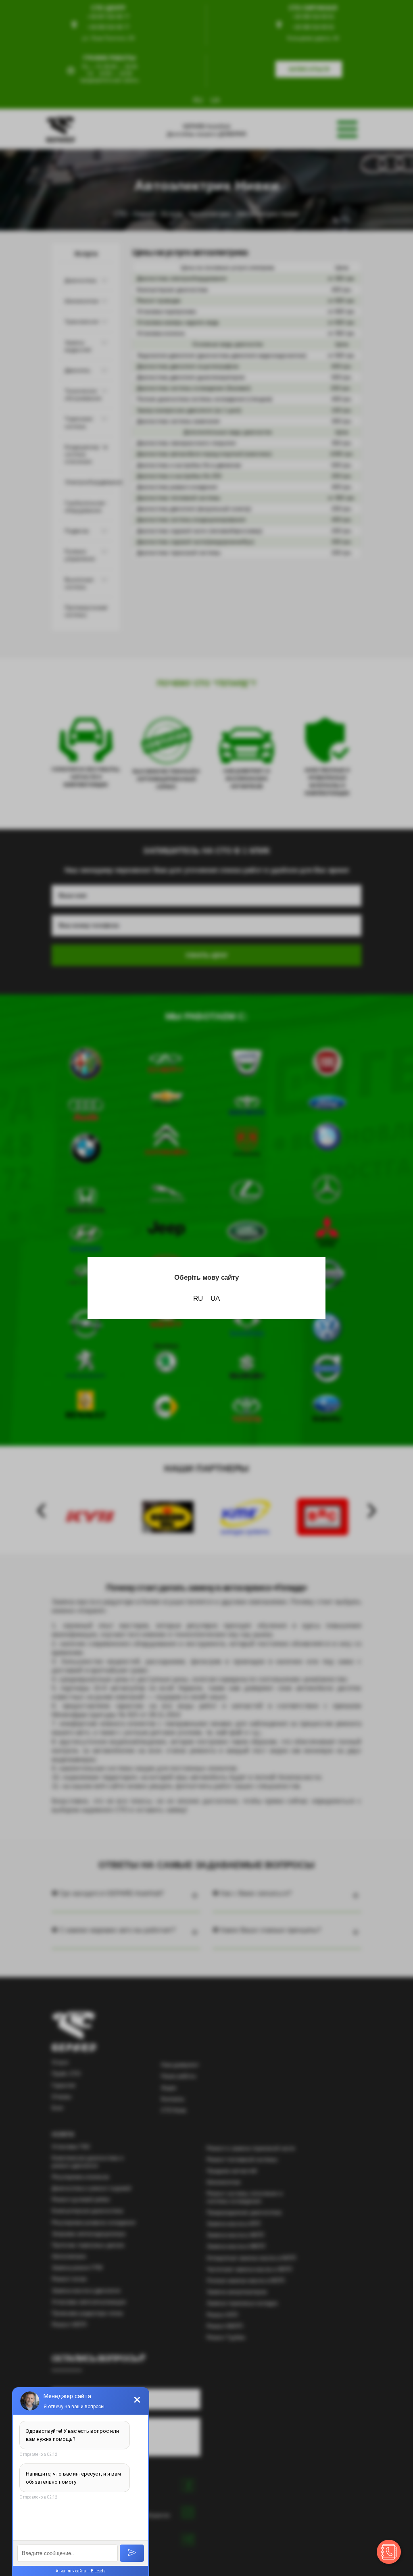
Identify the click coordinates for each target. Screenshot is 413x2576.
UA (215, 1298)
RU (198, 1298)
